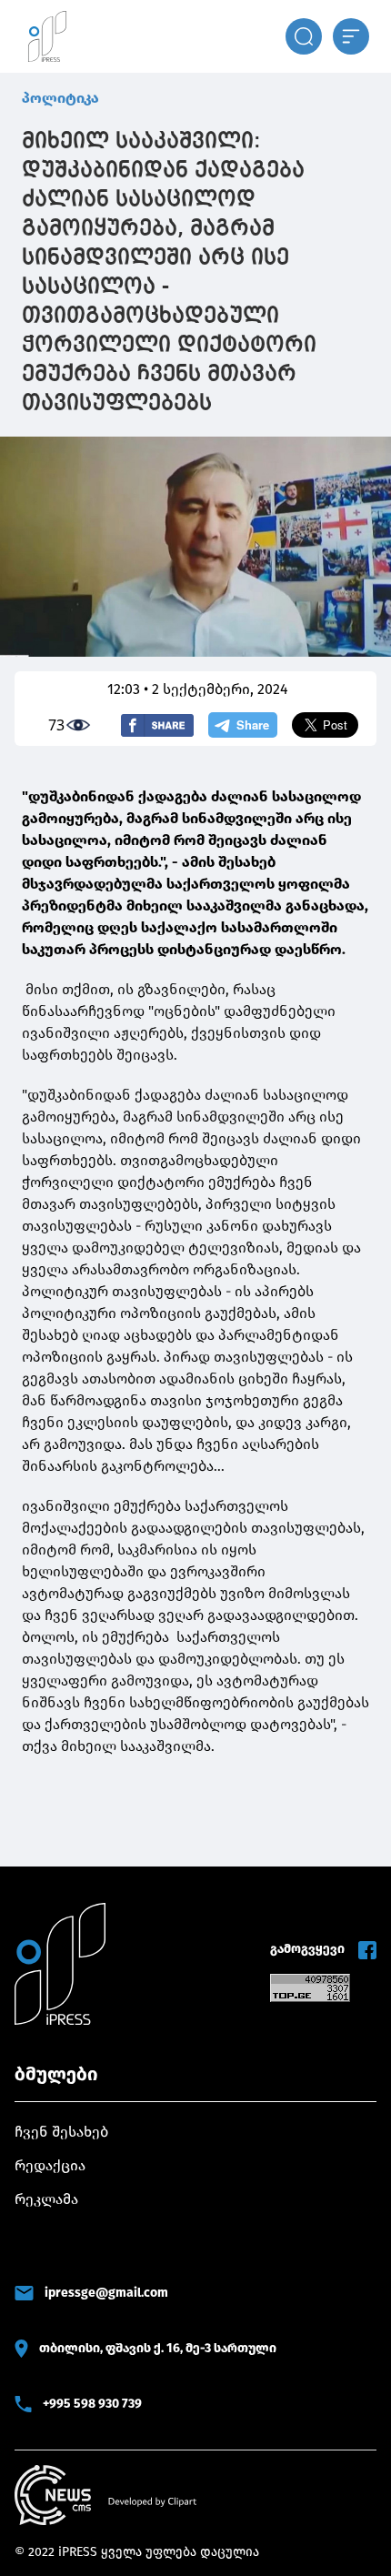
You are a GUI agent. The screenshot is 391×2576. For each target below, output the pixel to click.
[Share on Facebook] (157, 725)
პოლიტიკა (60, 98)
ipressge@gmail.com (106, 2293)
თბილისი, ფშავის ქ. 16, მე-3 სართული (158, 2348)
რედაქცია (50, 2165)
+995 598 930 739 (92, 2404)
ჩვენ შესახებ (61, 2132)
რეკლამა (46, 2199)
